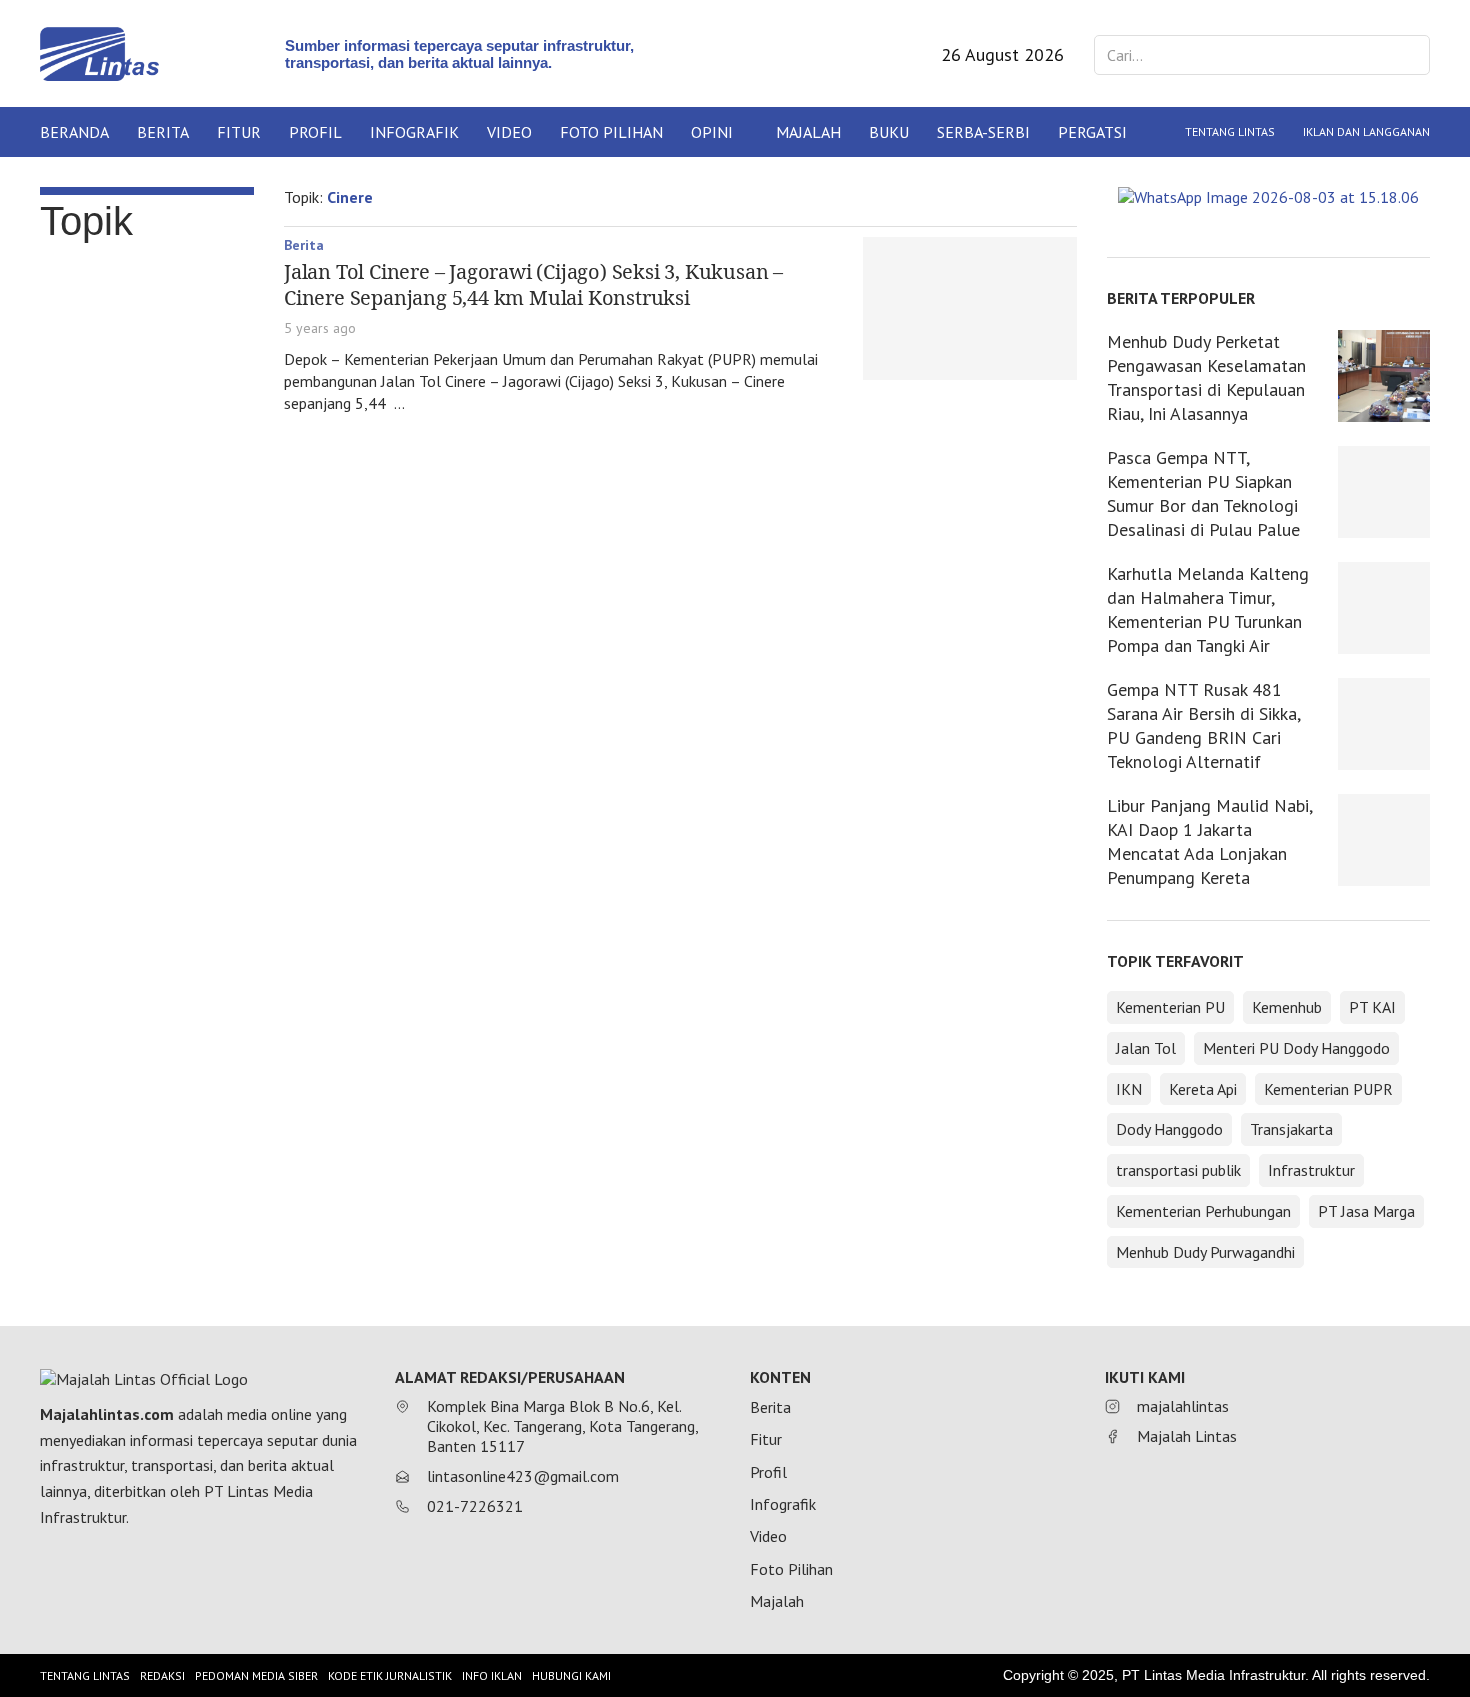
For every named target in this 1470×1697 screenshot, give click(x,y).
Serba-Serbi (983, 132)
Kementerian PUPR (1328, 1089)
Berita (163, 132)
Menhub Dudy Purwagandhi (1205, 1252)
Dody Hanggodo (1169, 1129)
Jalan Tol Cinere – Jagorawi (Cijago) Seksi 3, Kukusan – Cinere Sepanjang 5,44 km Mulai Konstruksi (533, 284)
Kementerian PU (1170, 1007)
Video (509, 132)
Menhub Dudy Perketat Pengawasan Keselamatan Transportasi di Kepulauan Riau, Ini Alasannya (1206, 377)
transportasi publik (1178, 1170)
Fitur (239, 132)
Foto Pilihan (611, 132)
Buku (889, 132)
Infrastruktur (1311, 1170)
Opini (712, 132)
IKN (1129, 1089)
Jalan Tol (1146, 1048)
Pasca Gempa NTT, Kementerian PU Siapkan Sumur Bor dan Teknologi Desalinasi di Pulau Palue (1203, 493)
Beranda (74, 132)
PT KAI (1372, 1007)
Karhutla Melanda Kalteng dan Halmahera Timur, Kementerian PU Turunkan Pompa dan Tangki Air (1208, 609)
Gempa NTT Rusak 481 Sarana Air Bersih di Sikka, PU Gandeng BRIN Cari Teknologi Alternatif (1203, 725)
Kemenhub (1287, 1007)
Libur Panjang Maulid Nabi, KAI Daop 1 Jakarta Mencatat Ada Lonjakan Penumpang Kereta (1209, 841)
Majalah (808, 132)
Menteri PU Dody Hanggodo (1296, 1048)
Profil (315, 132)
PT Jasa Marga (1366, 1211)
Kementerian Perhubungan (1203, 1211)
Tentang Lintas (1230, 131)
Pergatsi (1092, 132)
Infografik (414, 132)
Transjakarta (1291, 1129)
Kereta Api (1203, 1089)
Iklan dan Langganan (1366, 131)
